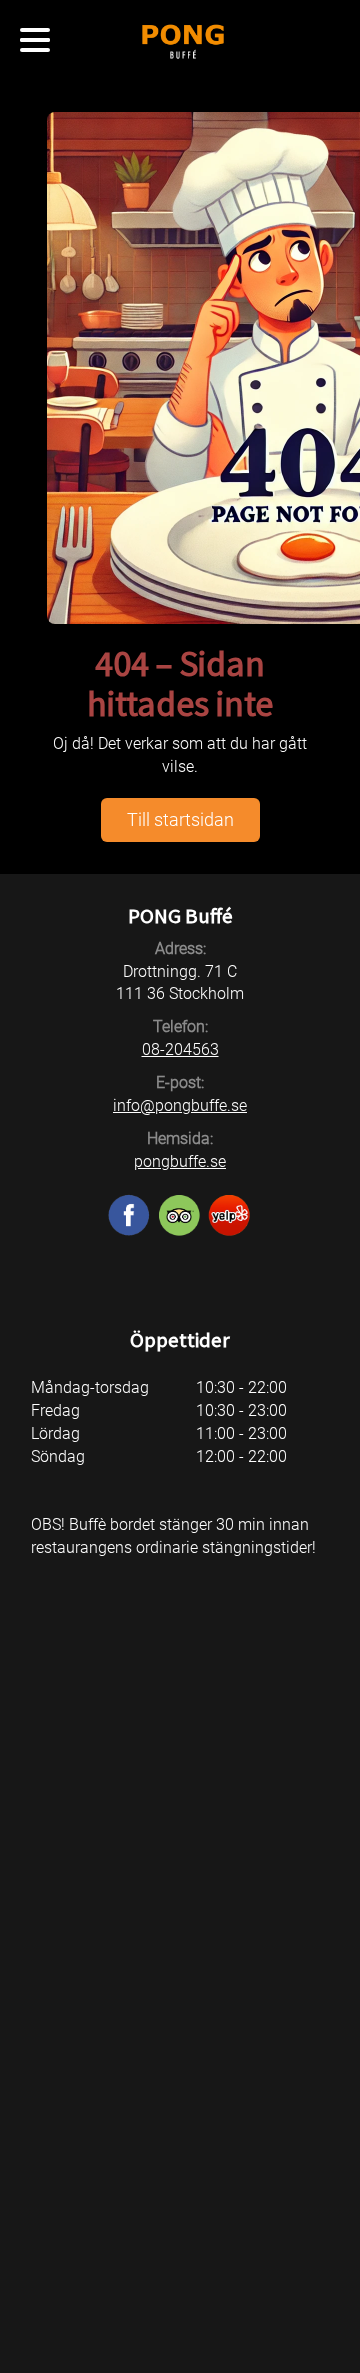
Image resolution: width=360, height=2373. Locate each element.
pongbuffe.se (180, 1161)
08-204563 (180, 1049)
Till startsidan (180, 819)
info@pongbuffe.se (180, 1105)
